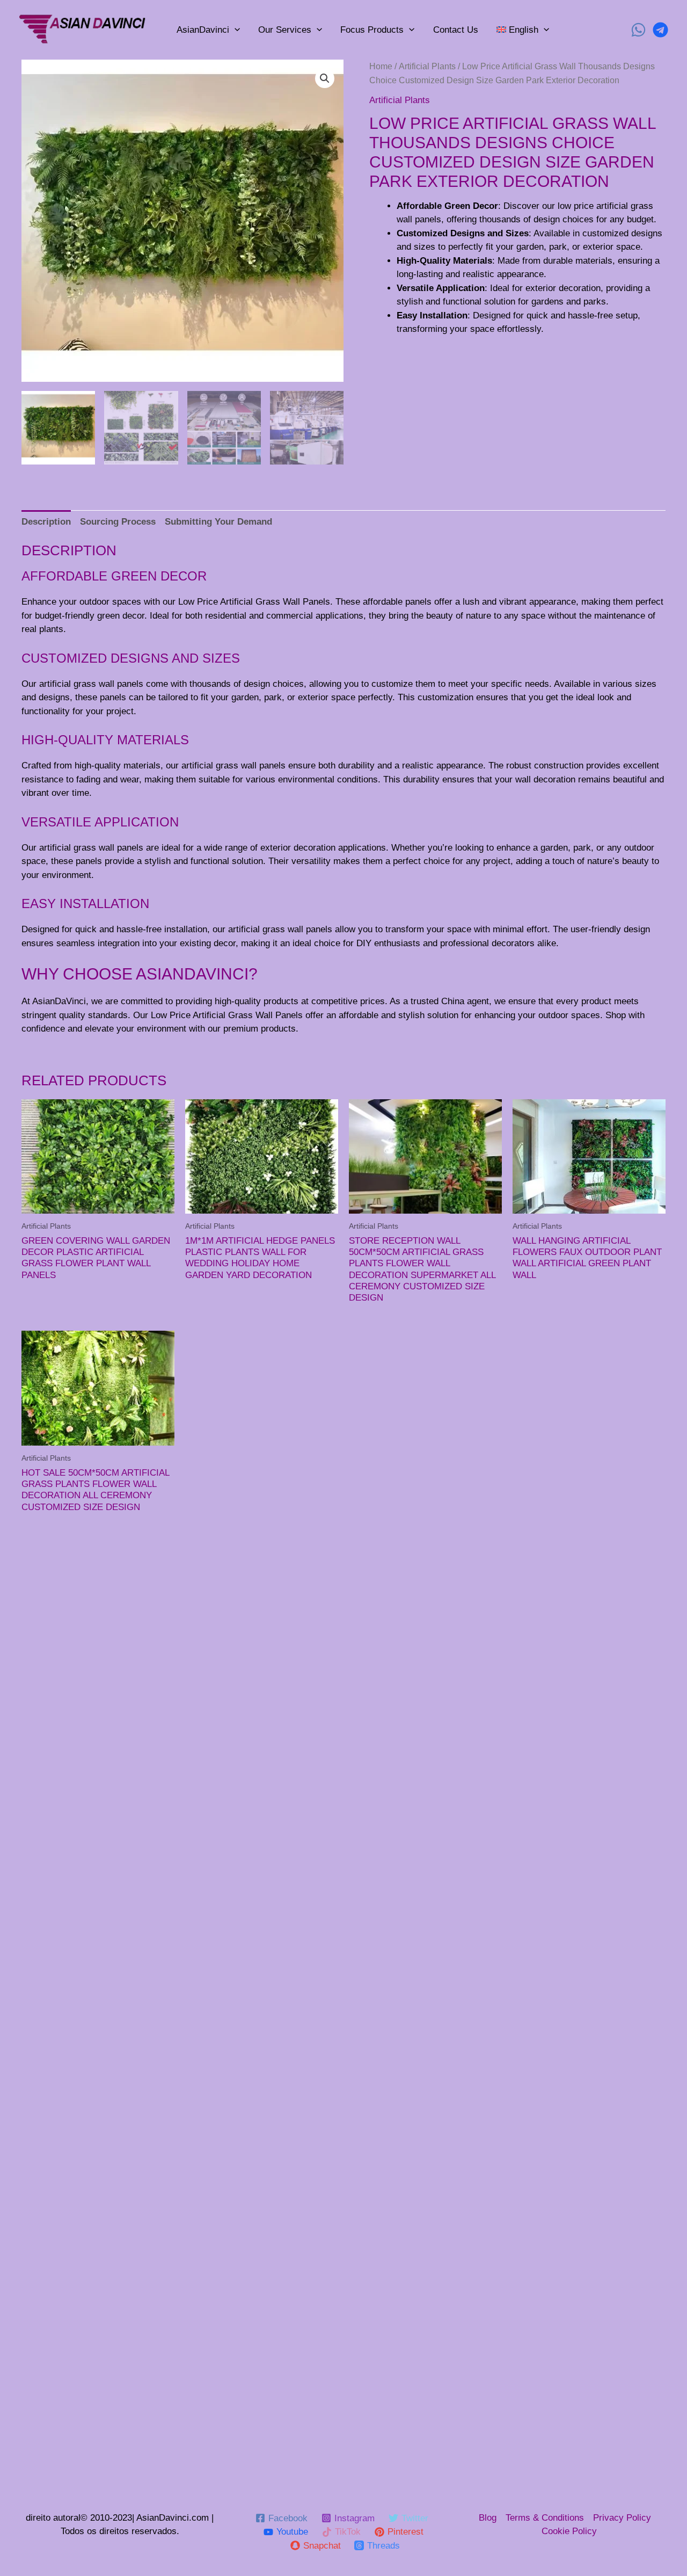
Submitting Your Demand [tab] (218, 522)
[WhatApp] (638, 30)
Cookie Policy (569, 2531)
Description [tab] (46, 522)
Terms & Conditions (545, 2518)
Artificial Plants (427, 66)
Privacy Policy (622, 2518)
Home (381, 66)
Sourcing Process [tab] (118, 522)
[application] (235, 30)
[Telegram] (660, 30)
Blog (488, 2518)
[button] (325, 78)
